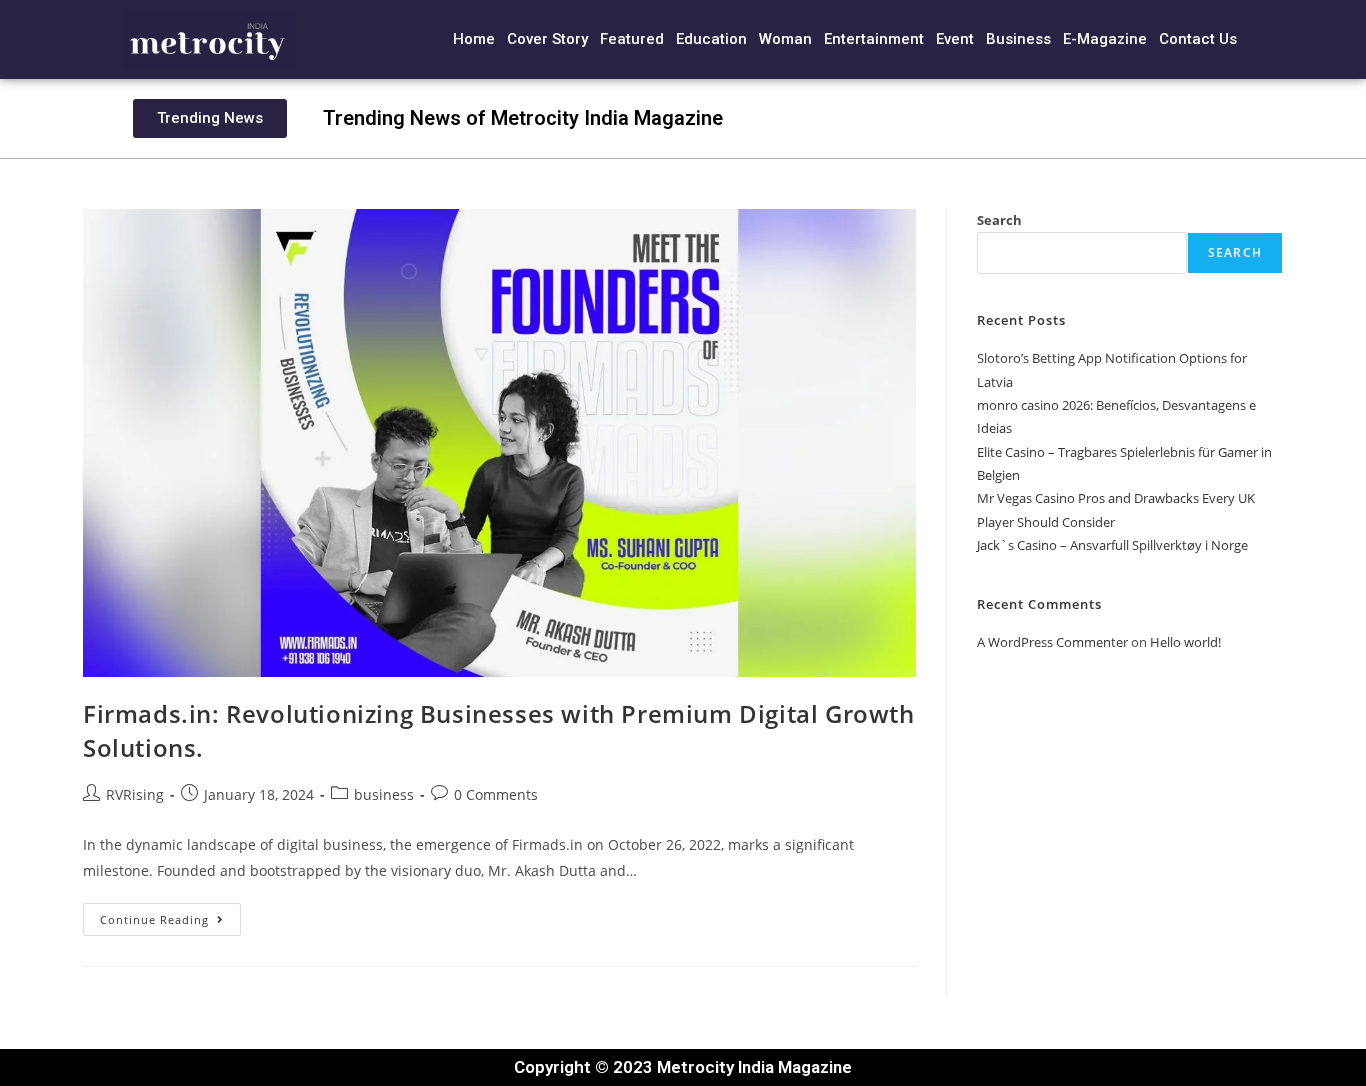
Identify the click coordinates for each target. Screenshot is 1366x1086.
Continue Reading (170, 915)
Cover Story (547, 39)
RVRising (135, 794)
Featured (632, 39)
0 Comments (496, 794)
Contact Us (1198, 39)
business (384, 794)
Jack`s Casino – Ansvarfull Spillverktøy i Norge (1112, 545)
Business (1018, 39)
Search (999, 220)
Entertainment (874, 39)
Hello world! (1185, 642)
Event (955, 39)
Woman (785, 39)
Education (711, 39)
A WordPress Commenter (1052, 642)
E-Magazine (1105, 39)
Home (474, 39)
